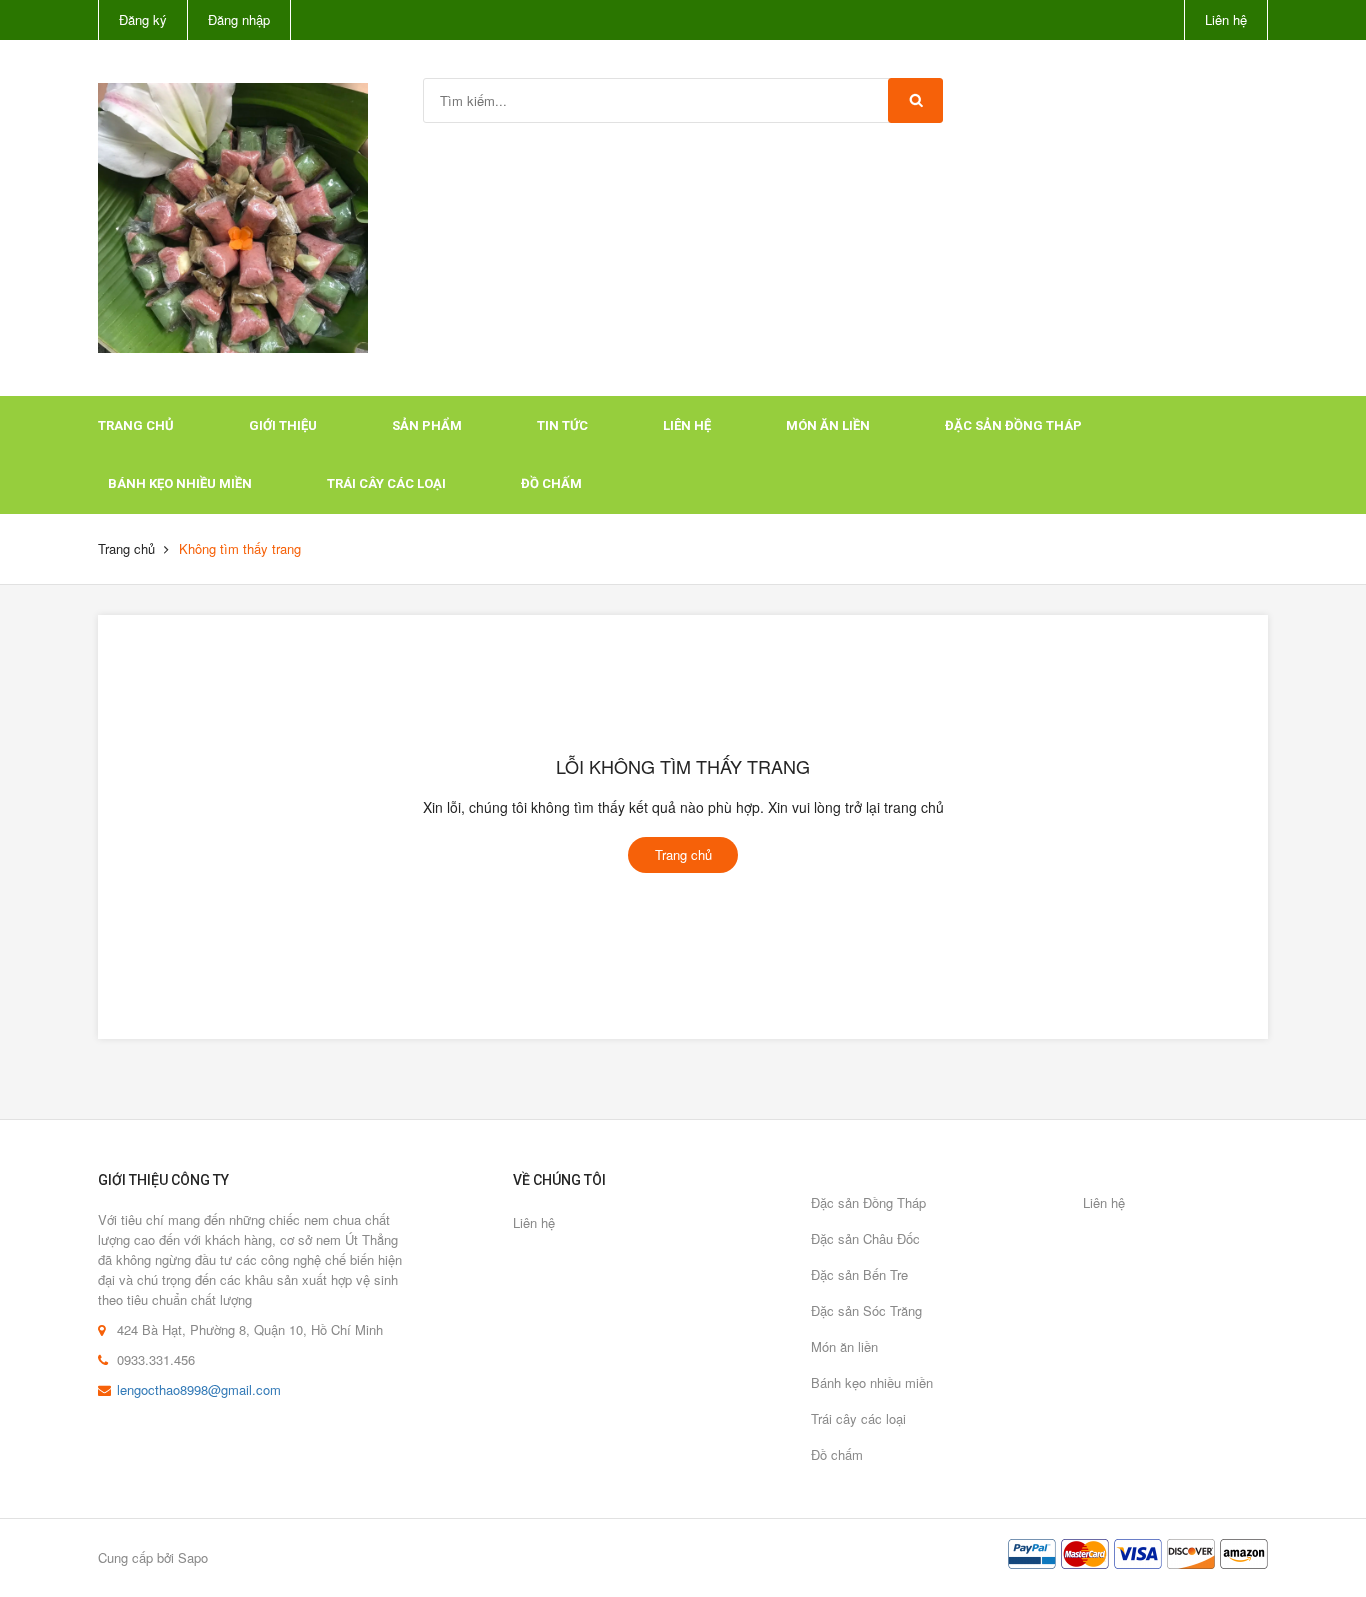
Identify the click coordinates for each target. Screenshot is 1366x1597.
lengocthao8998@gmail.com (199, 1389)
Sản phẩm (427, 425)
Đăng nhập (239, 19)
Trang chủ (136, 425)
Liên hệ (1226, 19)
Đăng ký (143, 19)
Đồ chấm (551, 483)
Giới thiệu (283, 425)
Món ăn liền (828, 425)
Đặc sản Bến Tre (859, 1274)
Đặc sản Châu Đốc (865, 1238)
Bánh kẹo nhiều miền (180, 483)
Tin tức (562, 425)
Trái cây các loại (386, 483)
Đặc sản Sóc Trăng (866, 1310)
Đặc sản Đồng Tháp (1013, 425)
